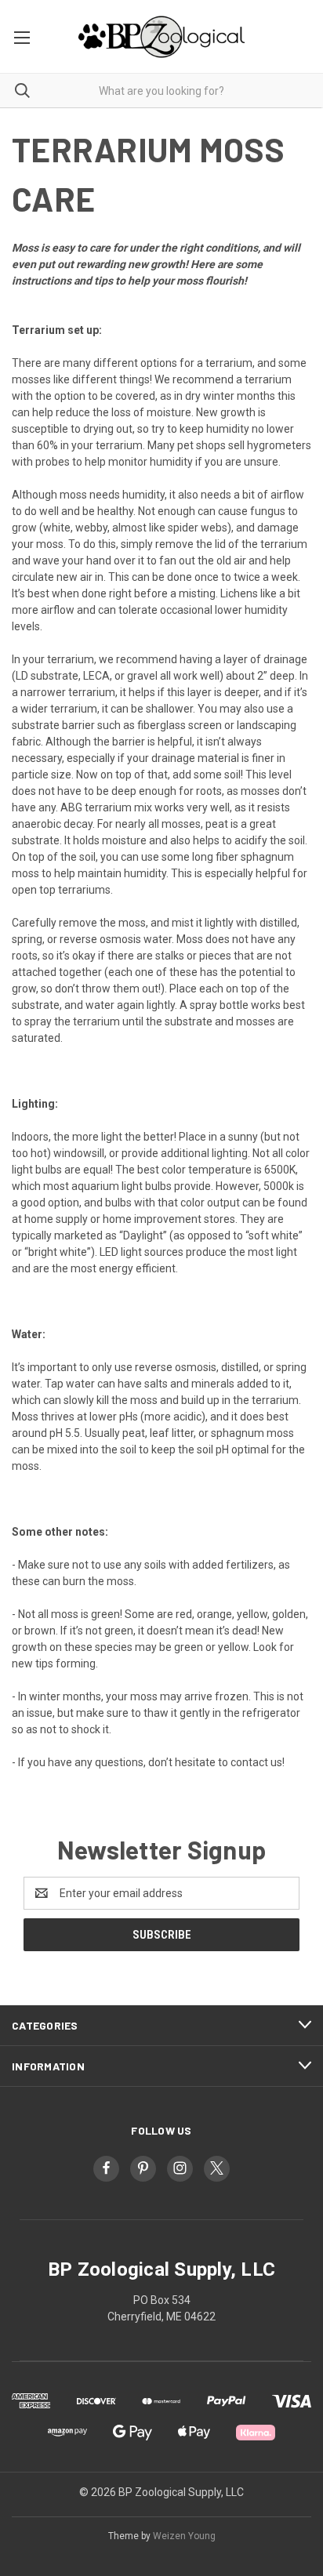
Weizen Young (184, 2536)
